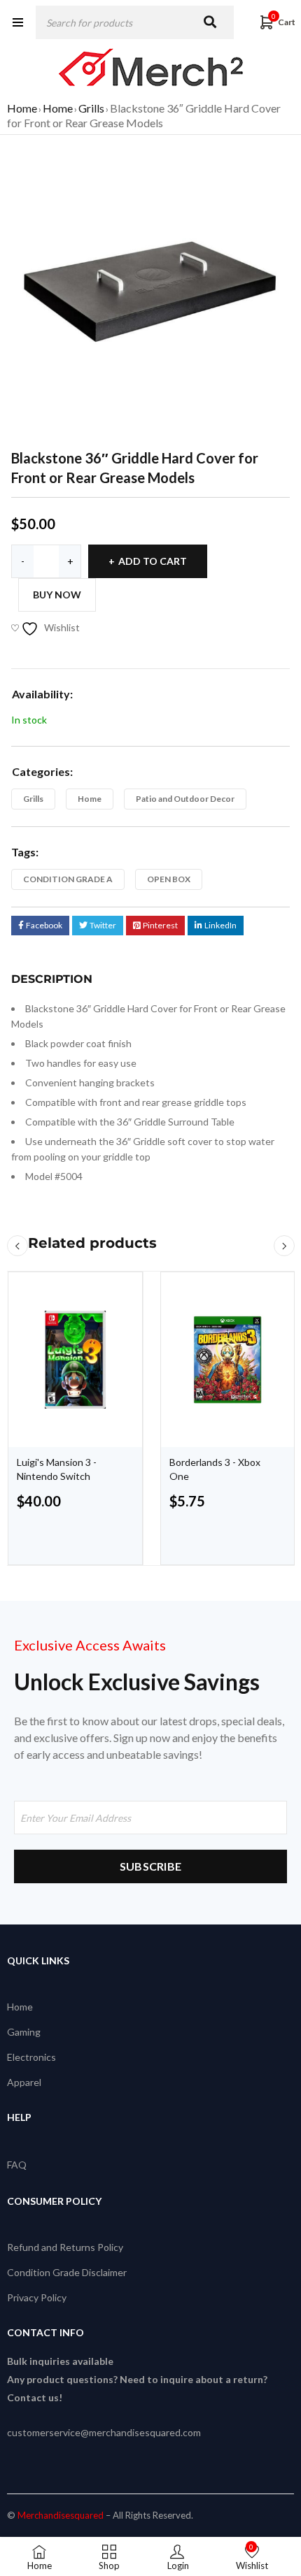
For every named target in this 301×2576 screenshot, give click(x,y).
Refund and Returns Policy (65, 2247)
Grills (91, 108)
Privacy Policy (37, 2297)
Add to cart (153, 561)
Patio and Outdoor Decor (185, 799)
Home (22, 108)
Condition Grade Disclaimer (67, 2272)
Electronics (31, 2057)
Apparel (24, 2082)
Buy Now (57, 595)
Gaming (24, 2032)
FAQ (17, 2165)
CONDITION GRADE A (68, 879)
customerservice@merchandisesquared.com (104, 2432)
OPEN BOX (169, 879)
